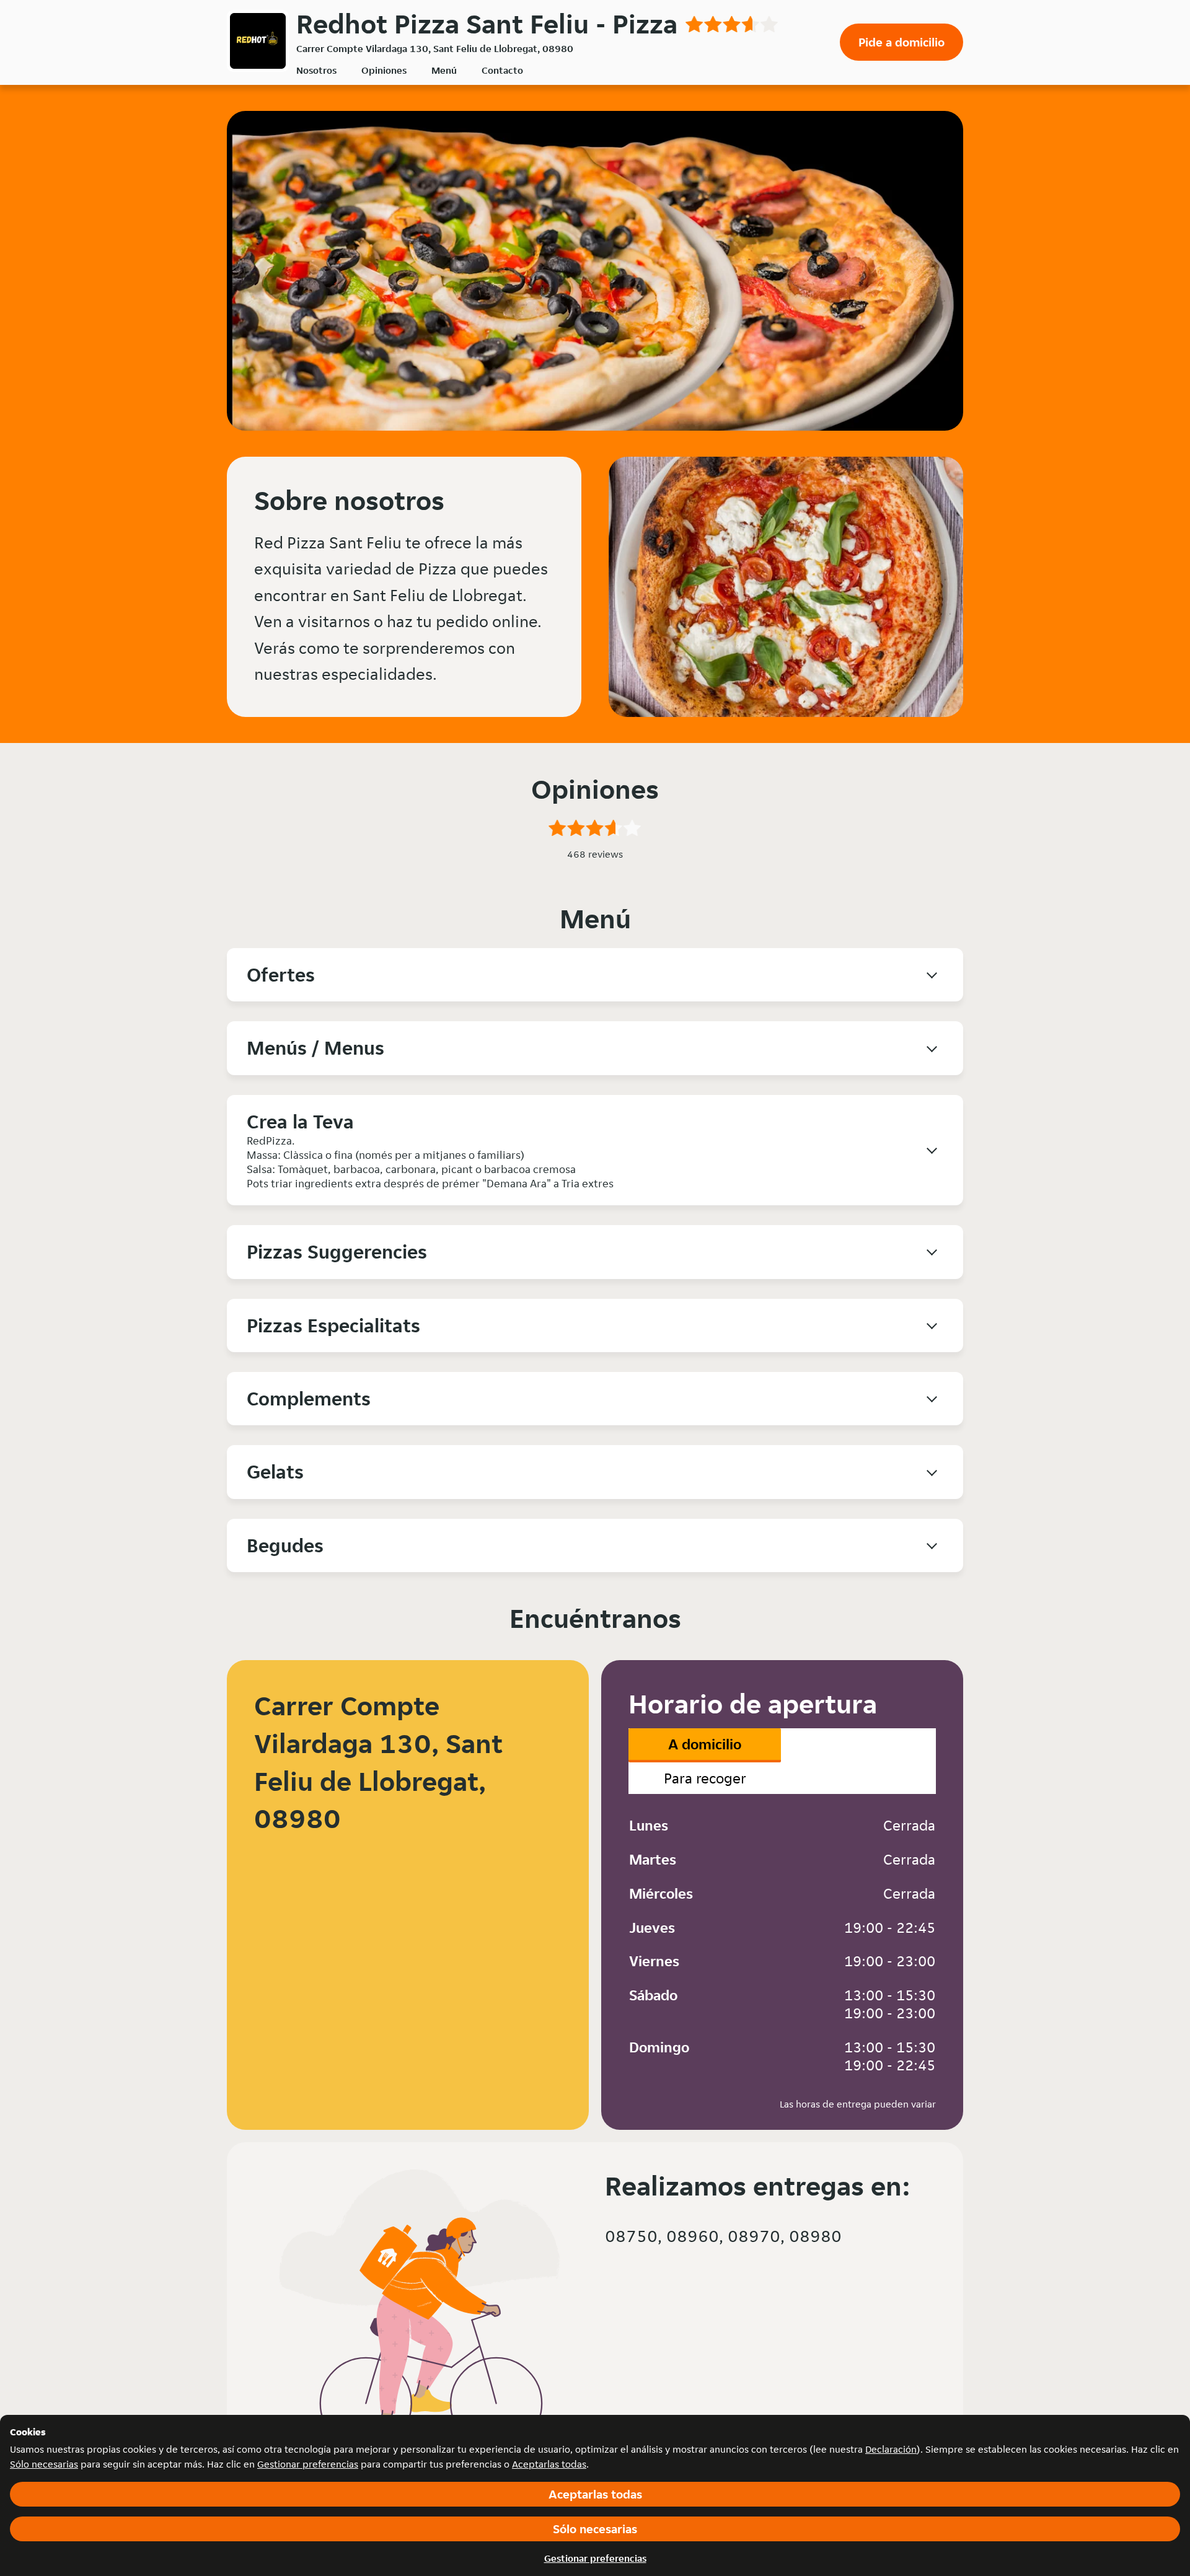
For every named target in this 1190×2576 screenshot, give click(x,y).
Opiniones (384, 70)
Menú (444, 70)
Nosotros (316, 70)
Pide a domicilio (901, 42)
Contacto (502, 70)
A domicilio (705, 1744)
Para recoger (705, 1778)
